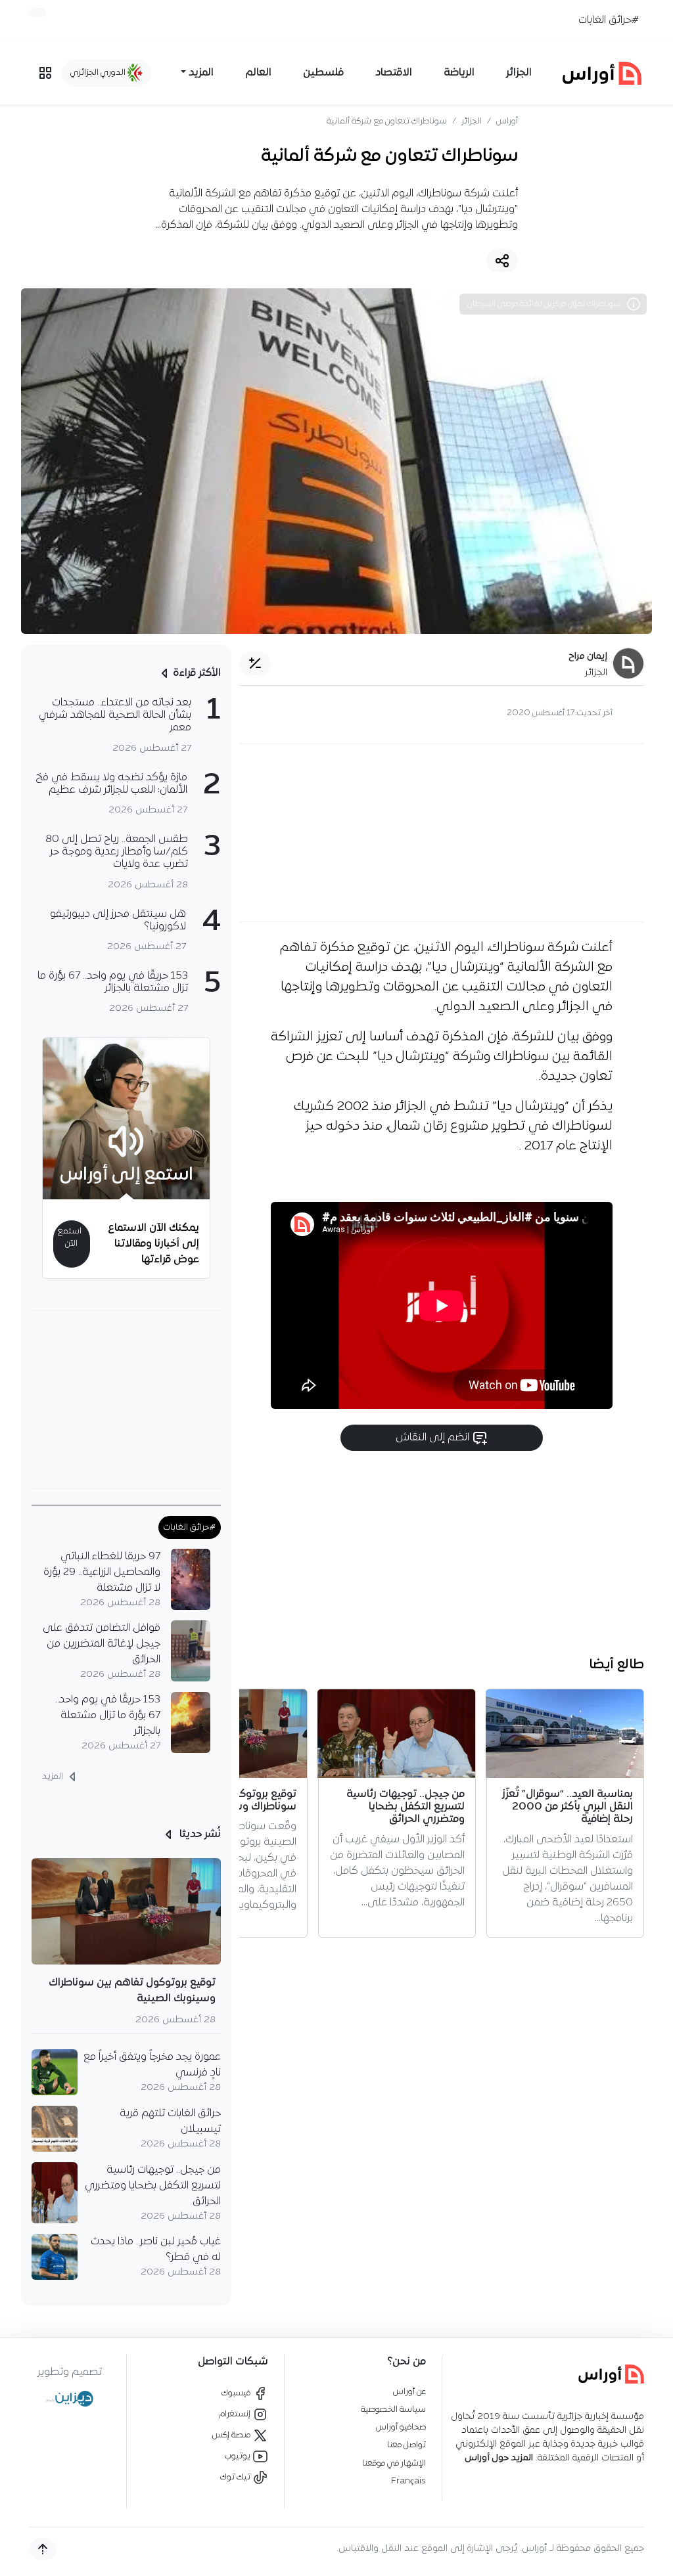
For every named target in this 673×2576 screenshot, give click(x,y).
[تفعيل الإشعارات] (37, 12)
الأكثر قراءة (197, 673)
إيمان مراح (588, 656)
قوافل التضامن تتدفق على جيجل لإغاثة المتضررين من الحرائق (102, 1644)
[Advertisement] (442, 833)
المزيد (54, 1776)
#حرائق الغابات (609, 20)
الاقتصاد (394, 73)
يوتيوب (239, 2456)
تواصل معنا (406, 2445)
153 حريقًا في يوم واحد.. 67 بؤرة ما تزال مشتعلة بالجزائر (108, 1716)
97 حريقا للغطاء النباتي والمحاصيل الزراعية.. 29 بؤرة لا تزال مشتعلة (102, 1572)
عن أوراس (409, 2392)
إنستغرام (236, 2414)
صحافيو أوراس (401, 2427)
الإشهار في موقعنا (394, 2463)
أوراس (507, 121)
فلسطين (323, 73)
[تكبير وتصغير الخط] (255, 663)
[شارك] (502, 261)
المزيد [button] (201, 73)
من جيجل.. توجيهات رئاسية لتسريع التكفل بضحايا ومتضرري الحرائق (153, 2186)
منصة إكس (232, 2435)
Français (408, 2481)
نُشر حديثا (199, 1834)
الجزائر (519, 73)
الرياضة (459, 73)
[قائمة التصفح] (45, 73)
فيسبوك (237, 2393)
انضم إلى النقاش (434, 1438)
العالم (258, 73)
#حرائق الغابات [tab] (190, 1527)
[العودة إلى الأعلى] (43, 2549)
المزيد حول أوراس (499, 2458)
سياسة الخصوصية (393, 2409)
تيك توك (236, 2477)
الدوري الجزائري (99, 73)
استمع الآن (69, 1237)
